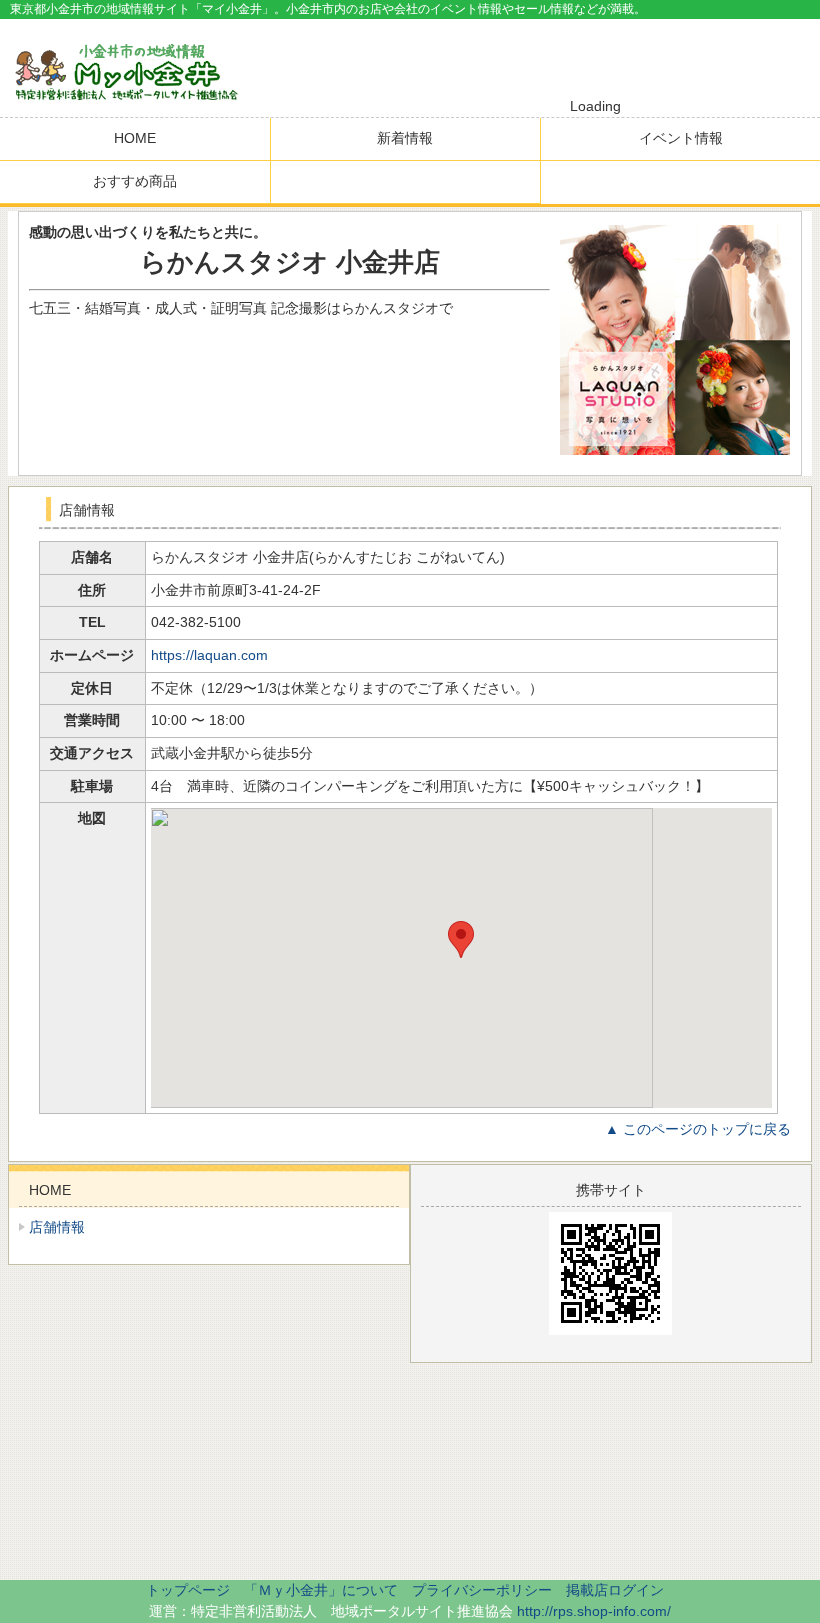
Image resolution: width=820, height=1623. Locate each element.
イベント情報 (681, 138)
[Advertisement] (586, 59)
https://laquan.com (209, 655)
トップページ (188, 1590)
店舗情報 (57, 1227)
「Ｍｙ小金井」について (321, 1590)
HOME (135, 138)
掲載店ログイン (615, 1590)
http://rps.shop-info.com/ (594, 1611)
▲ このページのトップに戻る (698, 1129)
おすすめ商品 (135, 181)
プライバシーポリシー (482, 1590)
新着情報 (405, 138)
